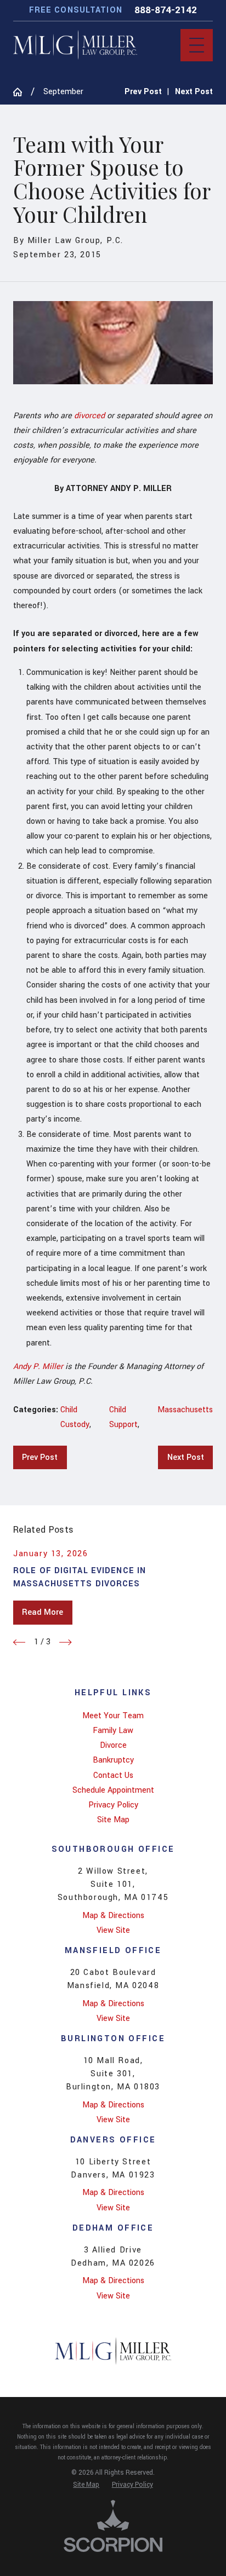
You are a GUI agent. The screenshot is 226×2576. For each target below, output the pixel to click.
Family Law (113, 1731)
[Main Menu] (197, 45)
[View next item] (65, 1642)
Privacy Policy (113, 1805)
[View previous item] (19, 1642)
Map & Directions (113, 1916)
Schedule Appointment (113, 1790)
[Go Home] (22, 92)
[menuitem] (113, 1716)
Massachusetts (185, 1410)
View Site (113, 1930)
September (63, 92)
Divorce (113, 1745)
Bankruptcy (113, 1760)
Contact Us (113, 1775)
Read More (43, 1612)
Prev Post (40, 1457)
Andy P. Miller (38, 1367)
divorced (89, 416)
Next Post (186, 1457)
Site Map (113, 1820)
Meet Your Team (113, 1716)
